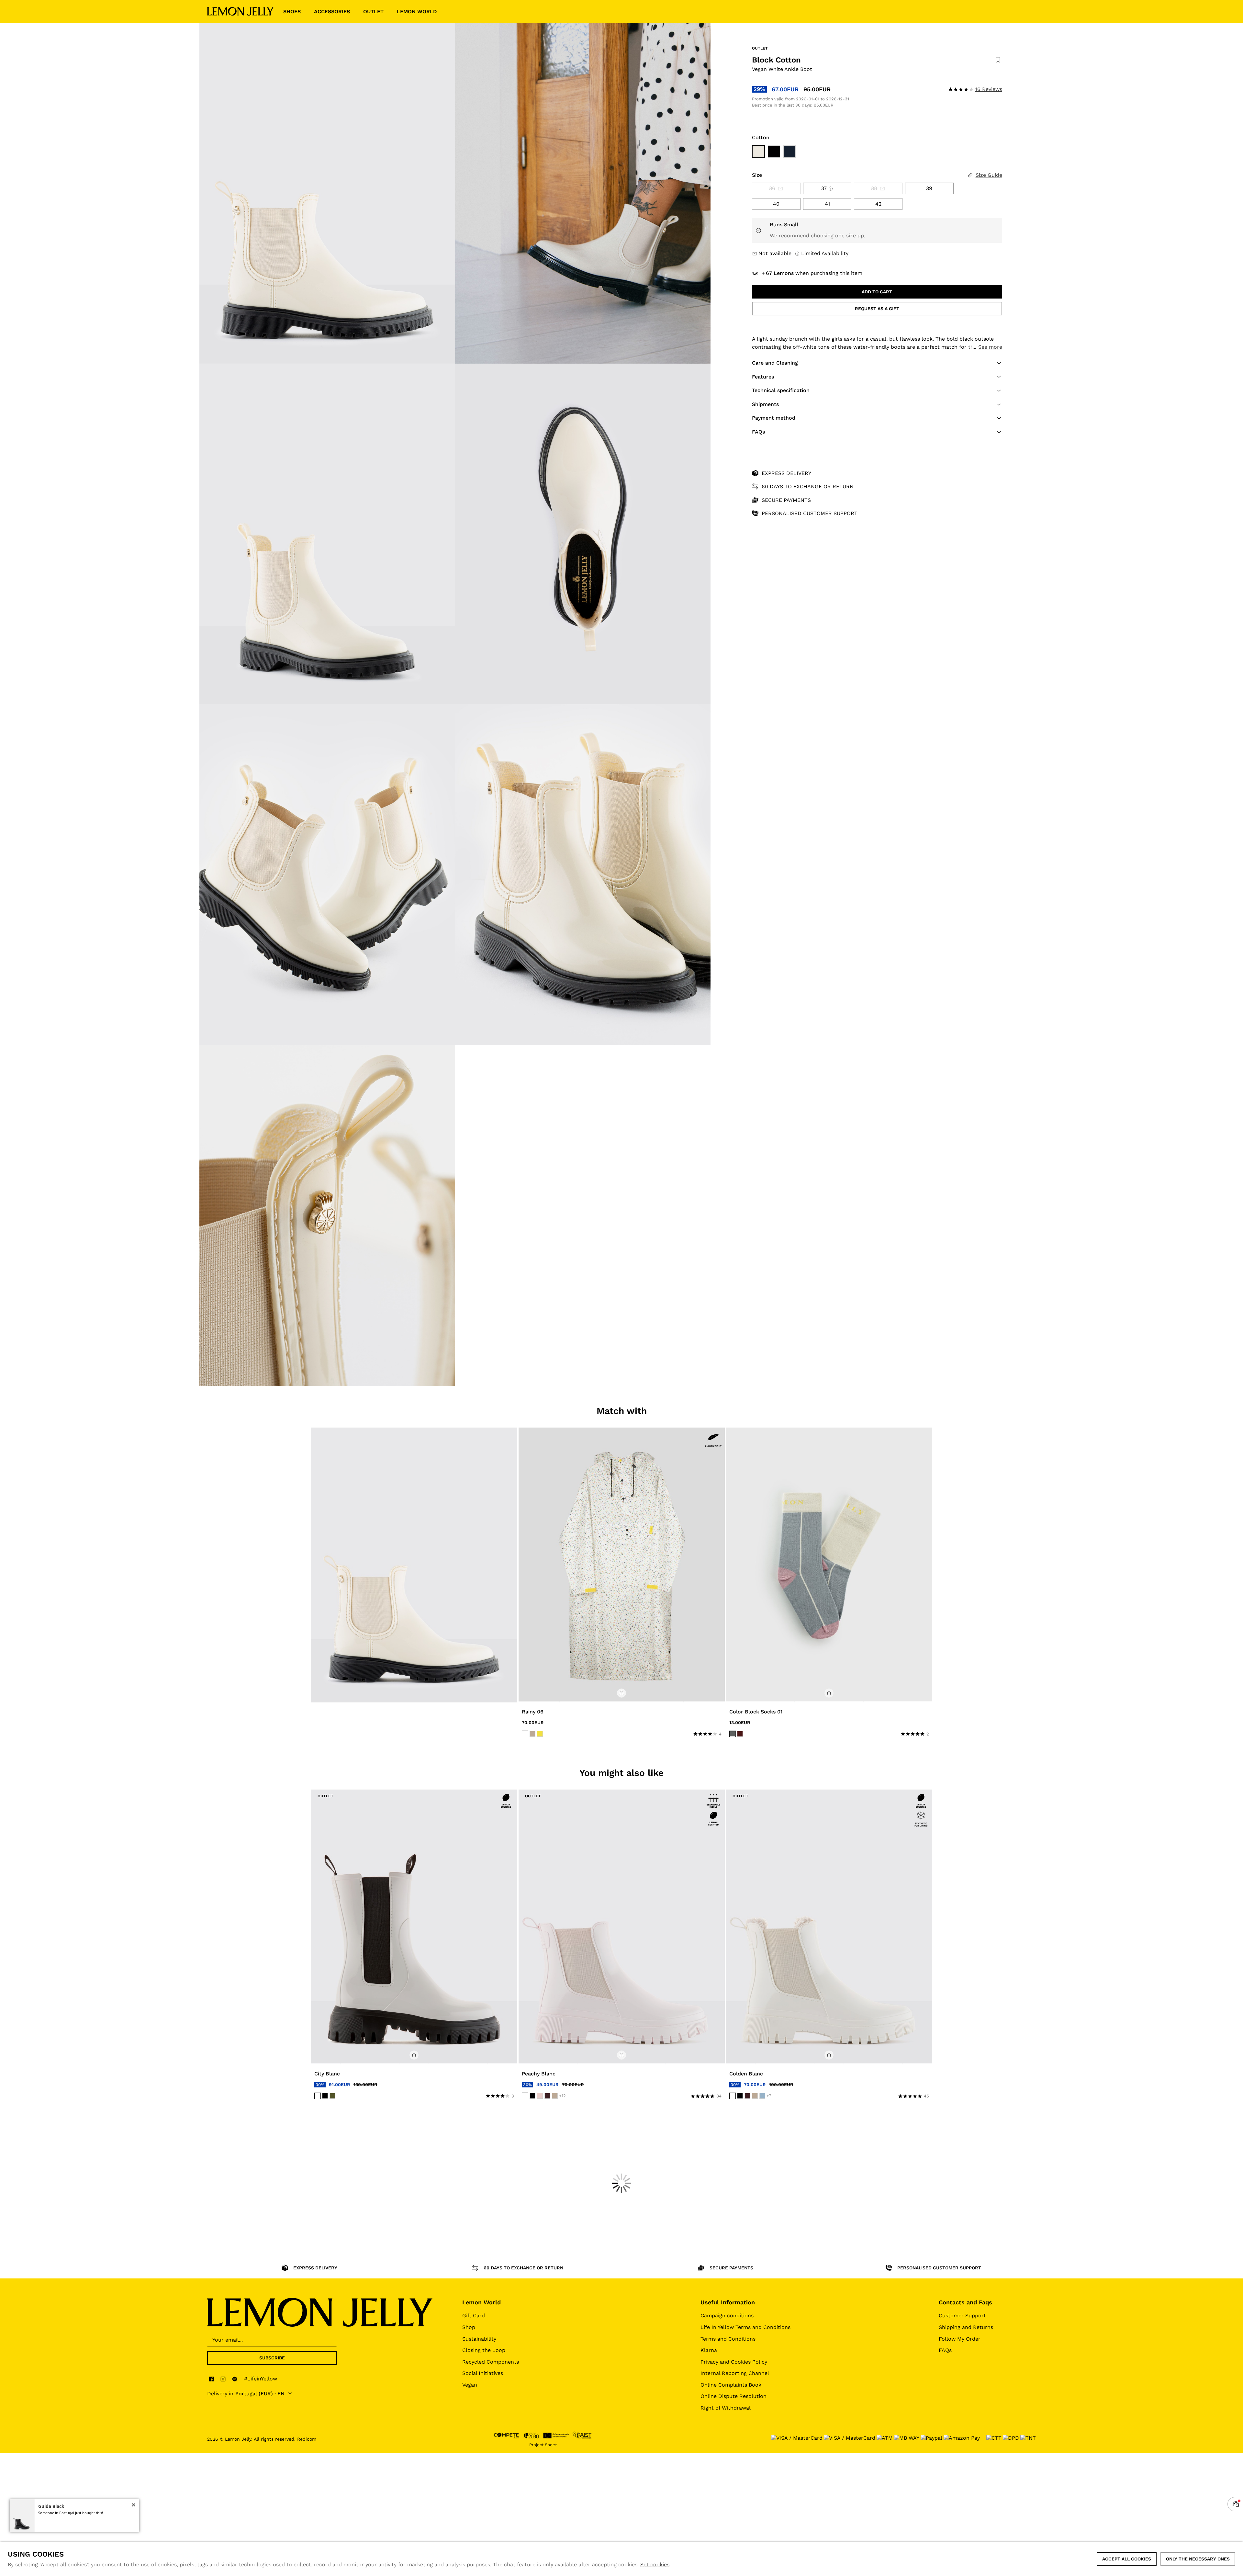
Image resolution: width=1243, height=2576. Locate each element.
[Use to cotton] (758, 152)
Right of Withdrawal (726, 2408)
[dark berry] (740, 1734)
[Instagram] (223, 2379)
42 (878, 204)
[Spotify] (235, 2379)
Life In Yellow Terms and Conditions (745, 2327)
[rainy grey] (733, 1734)
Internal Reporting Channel (735, 2373)
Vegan (470, 2385)
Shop (469, 2327)
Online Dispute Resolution (733, 2396)
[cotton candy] (540, 2096)
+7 (769, 2096)
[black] (325, 2096)
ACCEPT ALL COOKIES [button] (1127, 2559)
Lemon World (482, 2302)
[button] (877, 363)
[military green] (332, 2096)
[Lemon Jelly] (240, 11)
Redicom (307, 2439)
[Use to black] (774, 152)
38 (874, 188)
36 (772, 188)
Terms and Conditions (728, 2339)
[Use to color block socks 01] (829, 1565)
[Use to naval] (789, 152)
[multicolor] (525, 1734)
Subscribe (272, 2358)
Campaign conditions (727, 2316)
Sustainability (479, 2339)
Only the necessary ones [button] (1198, 2559)
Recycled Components (491, 2362)
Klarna (709, 2350)
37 (824, 188)
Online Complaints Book (731, 2385)
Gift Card (474, 2316)
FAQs (945, 2350)
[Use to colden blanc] (829, 1927)
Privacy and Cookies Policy (734, 2362)
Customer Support (962, 2316)
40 (776, 204)
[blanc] (318, 2096)
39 (929, 188)
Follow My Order (960, 2339)
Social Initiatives (483, 2373)
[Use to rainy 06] (622, 1565)
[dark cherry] (547, 2096)
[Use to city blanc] (414, 1927)
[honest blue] (762, 2096)
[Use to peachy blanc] (622, 1927)
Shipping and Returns (966, 2327)
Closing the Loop (484, 2350)
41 (827, 204)
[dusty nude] (532, 1734)
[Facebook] (211, 2379)
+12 (562, 2096)
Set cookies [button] (655, 2565)
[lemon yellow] (540, 1734)
